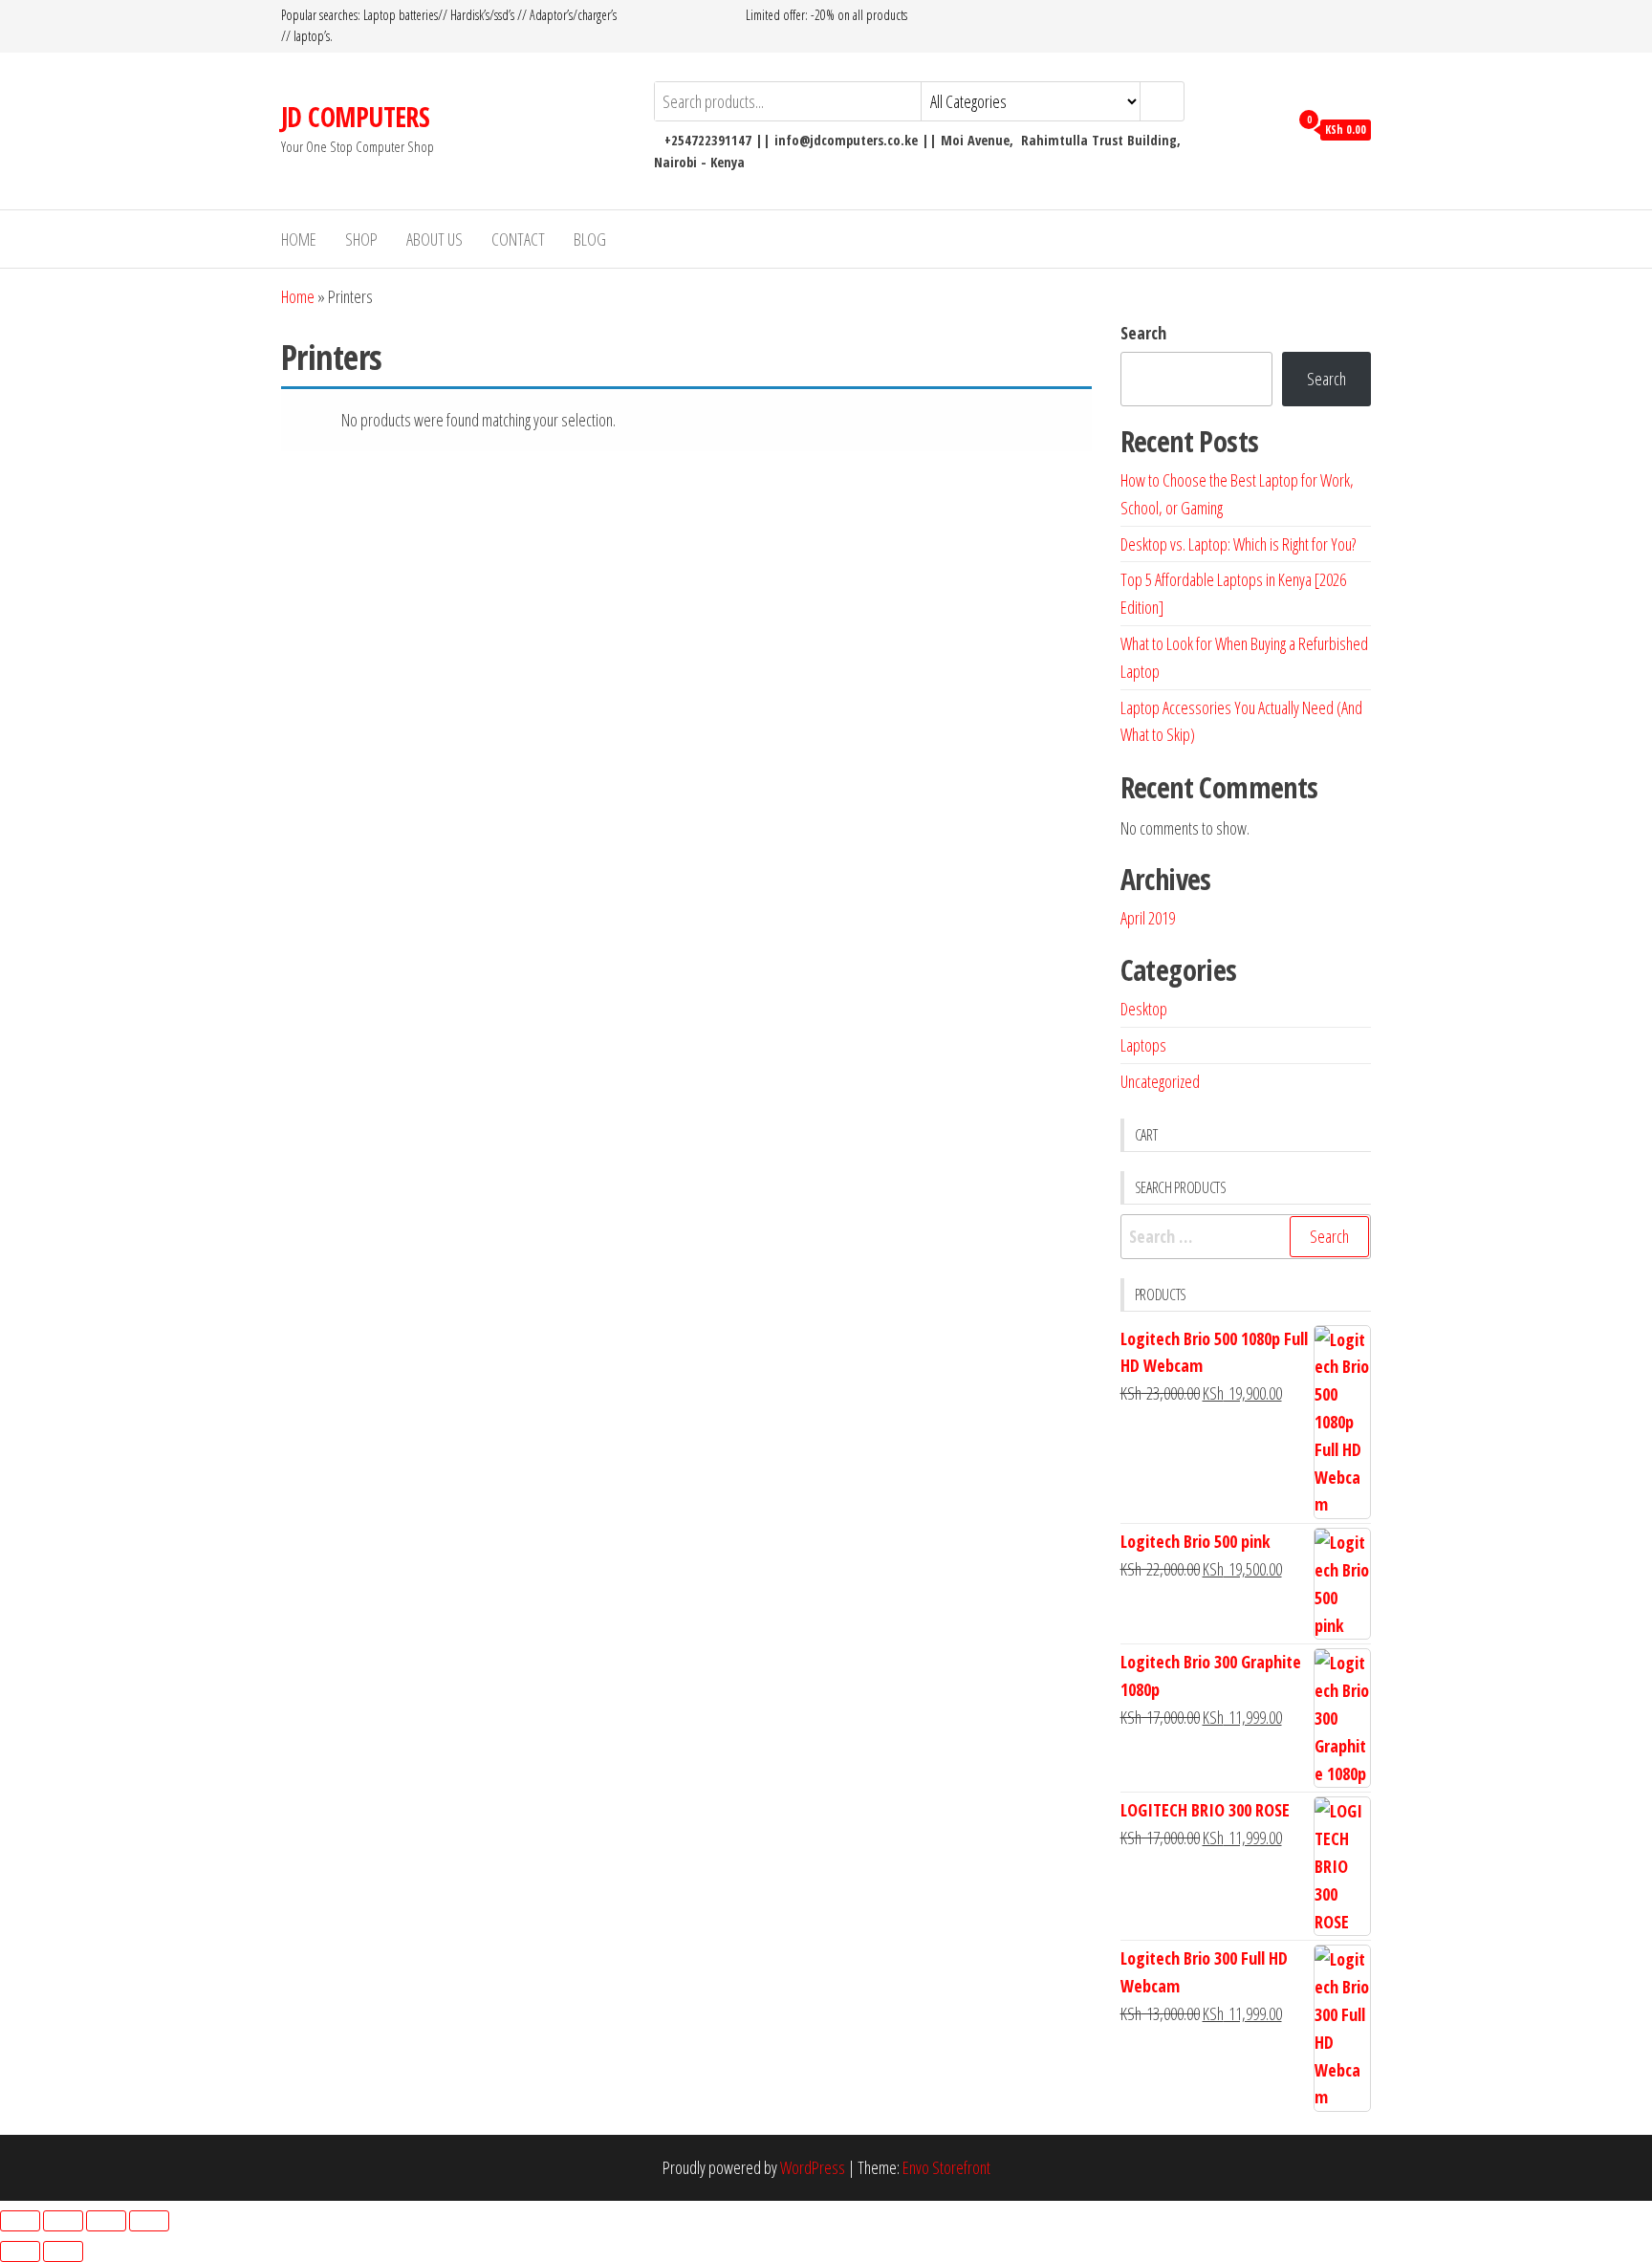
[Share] (106, 2221)
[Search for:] (1246, 1237)
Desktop (1144, 1009)
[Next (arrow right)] (63, 2251)
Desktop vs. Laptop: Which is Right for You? (1238, 544)
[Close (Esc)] (149, 2221)
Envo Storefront (946, 2167)
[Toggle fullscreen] (63, 2221)
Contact (518, 239)
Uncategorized (1160, 1081)
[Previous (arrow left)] (20, 2251)
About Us (435, 239)
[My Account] (1269, 128)
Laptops (1143, 1045)
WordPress (813, 2167)
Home (299, 239)
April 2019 (1148, 918)
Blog (590, 239)
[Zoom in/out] (20, 2221)
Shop (361, 239)
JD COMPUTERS (355, 117)
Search (1143, 333)
